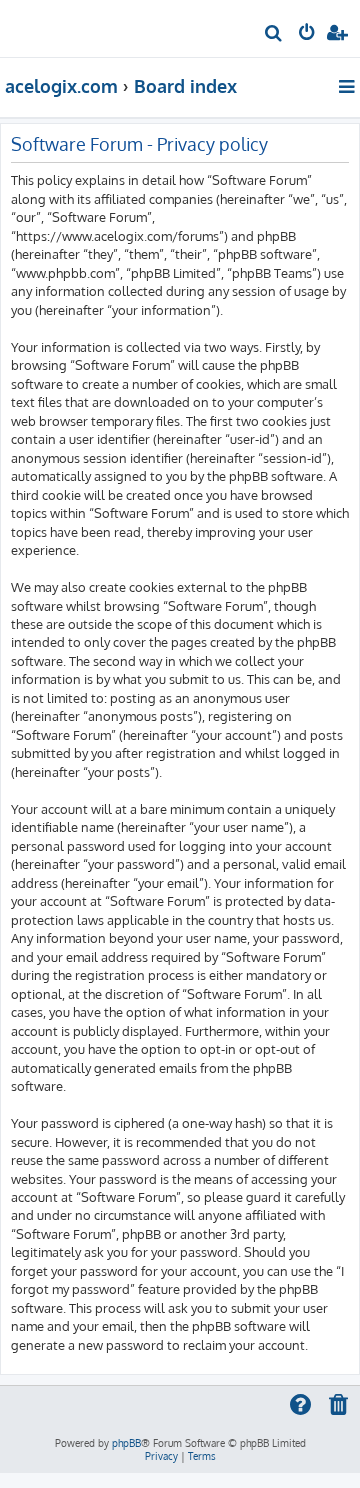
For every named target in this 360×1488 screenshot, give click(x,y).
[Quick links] (348, 86)
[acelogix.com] (48, 26)
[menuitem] (274, 35)
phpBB (126, 1443)
